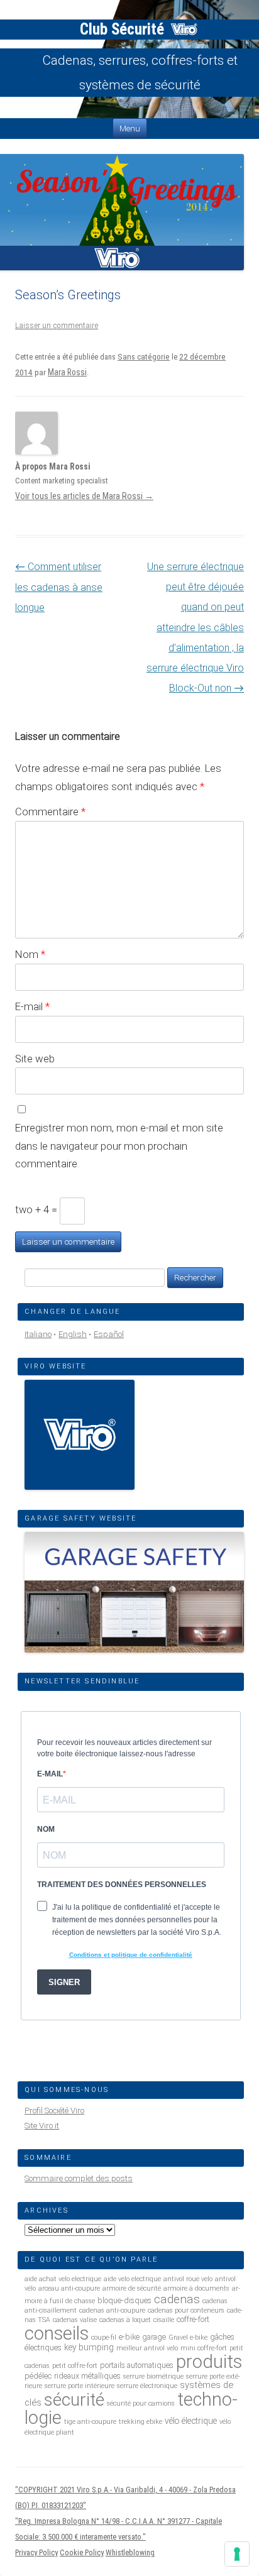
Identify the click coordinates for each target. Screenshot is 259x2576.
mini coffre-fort (204, 2348)
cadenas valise (75, 2320)
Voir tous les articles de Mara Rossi (84, 496)
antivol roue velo (188, 2279)
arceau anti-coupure (69, 2288)
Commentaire (50, 812)
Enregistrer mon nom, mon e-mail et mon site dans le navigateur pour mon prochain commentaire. (119, 1146)
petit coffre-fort (75, 2366)
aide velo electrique (132, 2279)
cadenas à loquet (125, 2320)
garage (154, 2337)
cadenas (177, 2299)
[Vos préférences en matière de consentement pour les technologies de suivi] (237, 2554)
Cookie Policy (82, 2552)
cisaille (164, 2320)
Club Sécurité (124, 29)
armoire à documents (196, 2288)
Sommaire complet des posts (79, 2178)
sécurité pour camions (141, 2403)
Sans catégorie (144, 357)
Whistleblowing (130, 2552)
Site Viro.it (42, 2126)
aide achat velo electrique (63, 2279)
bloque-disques (124, 2300)
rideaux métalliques (87, 2376)
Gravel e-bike (188, 2337)
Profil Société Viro (54, 2111)
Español (109, 1334)
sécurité (74, 2400)
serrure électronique (147, 2386)
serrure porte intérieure (80, 2386)
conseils (57, 2333)
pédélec (38, 2376)
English (73, 1334)
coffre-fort (193, 2319)
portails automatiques (137, 2365)
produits (209, 2362)
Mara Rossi (67, 372)
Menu (130, 129)
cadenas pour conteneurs (186, 2310)
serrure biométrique (153, 2376)
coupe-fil (104, 2337)
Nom (30, 954)
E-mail (32, 1006)
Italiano (38, 1334)
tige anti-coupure (90, 2422)
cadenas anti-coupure (112, 2310)
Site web (35, 1059)
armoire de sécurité (132, 2288)
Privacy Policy (36, 2552)
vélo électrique (191, 2421)
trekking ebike (141, 2422)
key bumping (89, 2347)
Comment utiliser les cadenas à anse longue (59, 587)
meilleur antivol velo (147, 2348)
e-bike (129, 2337)
